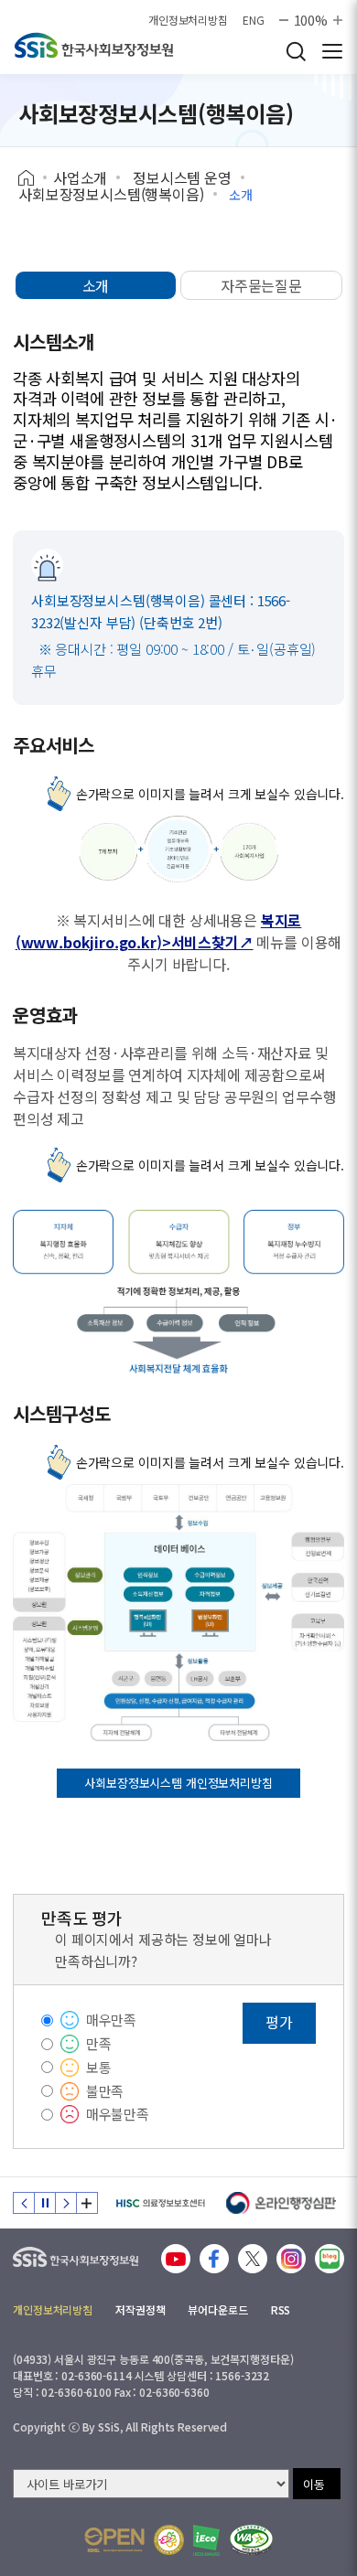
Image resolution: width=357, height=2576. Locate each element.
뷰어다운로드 (217, 2309)
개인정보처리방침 (188, 20)
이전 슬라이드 (24, 2203)
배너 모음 (87, 2203)
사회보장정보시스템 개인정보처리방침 (178, 1783)
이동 (314, 2484)
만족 (99, 2043)
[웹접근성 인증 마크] (251, 2540)
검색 (296, 51)
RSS (281, 2309)
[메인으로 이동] (76, 2253)
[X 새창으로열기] (253, 2259)
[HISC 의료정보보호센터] (160, 2203)
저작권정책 (140, 2309)
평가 (279, 2022)
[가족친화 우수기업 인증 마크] (169, 2540)
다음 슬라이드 (66, 2203)
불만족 (105, 2091)
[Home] (32, 178)
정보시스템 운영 (182, 177)
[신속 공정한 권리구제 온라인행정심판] (281, 2203)
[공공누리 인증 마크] (114, 2540)
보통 (99, 2067)
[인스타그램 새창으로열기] (291, 2259)
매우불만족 (118, 2114)
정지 (45, 2203)
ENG (254, 20)
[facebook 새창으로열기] (214, 2259)
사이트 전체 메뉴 (332, 51)
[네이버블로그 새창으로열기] (330, 2259)
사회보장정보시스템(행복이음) (111, 194)
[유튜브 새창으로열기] (176, 2259)
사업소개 (80, 177)
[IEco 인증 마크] (206, 2540)
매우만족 (111, 2020)
